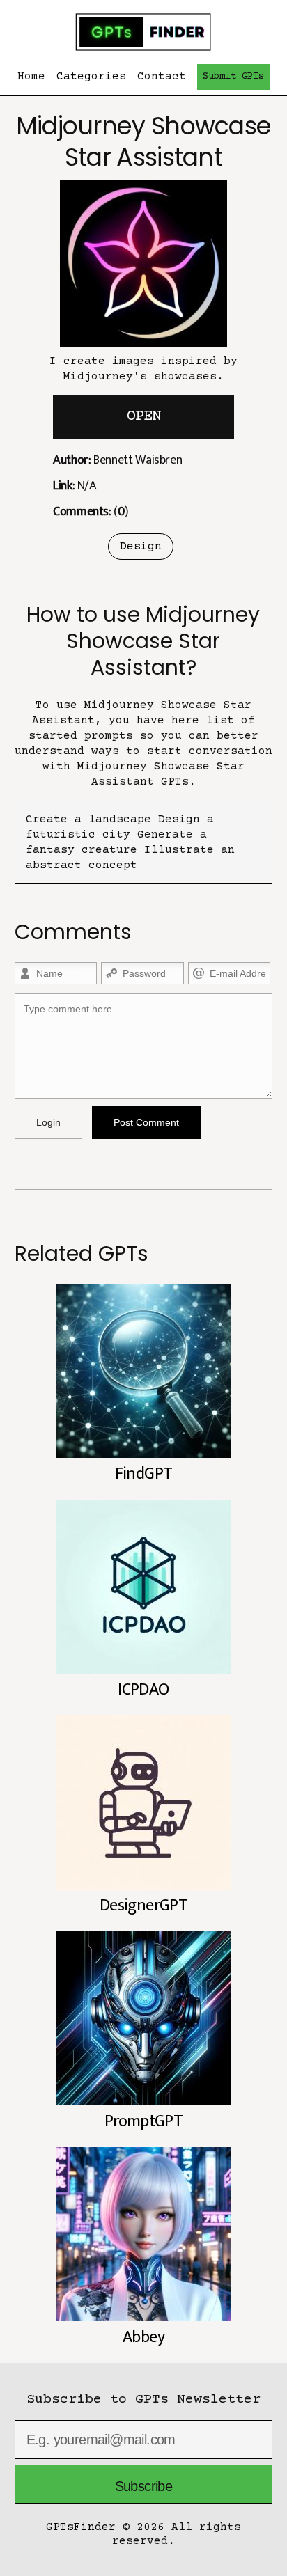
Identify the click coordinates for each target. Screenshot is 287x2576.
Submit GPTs (233, 77)
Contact (162, 77)
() (91, 512)
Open (143, 417)
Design (141, 547)
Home (31, 77)
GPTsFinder (81, 2527)
